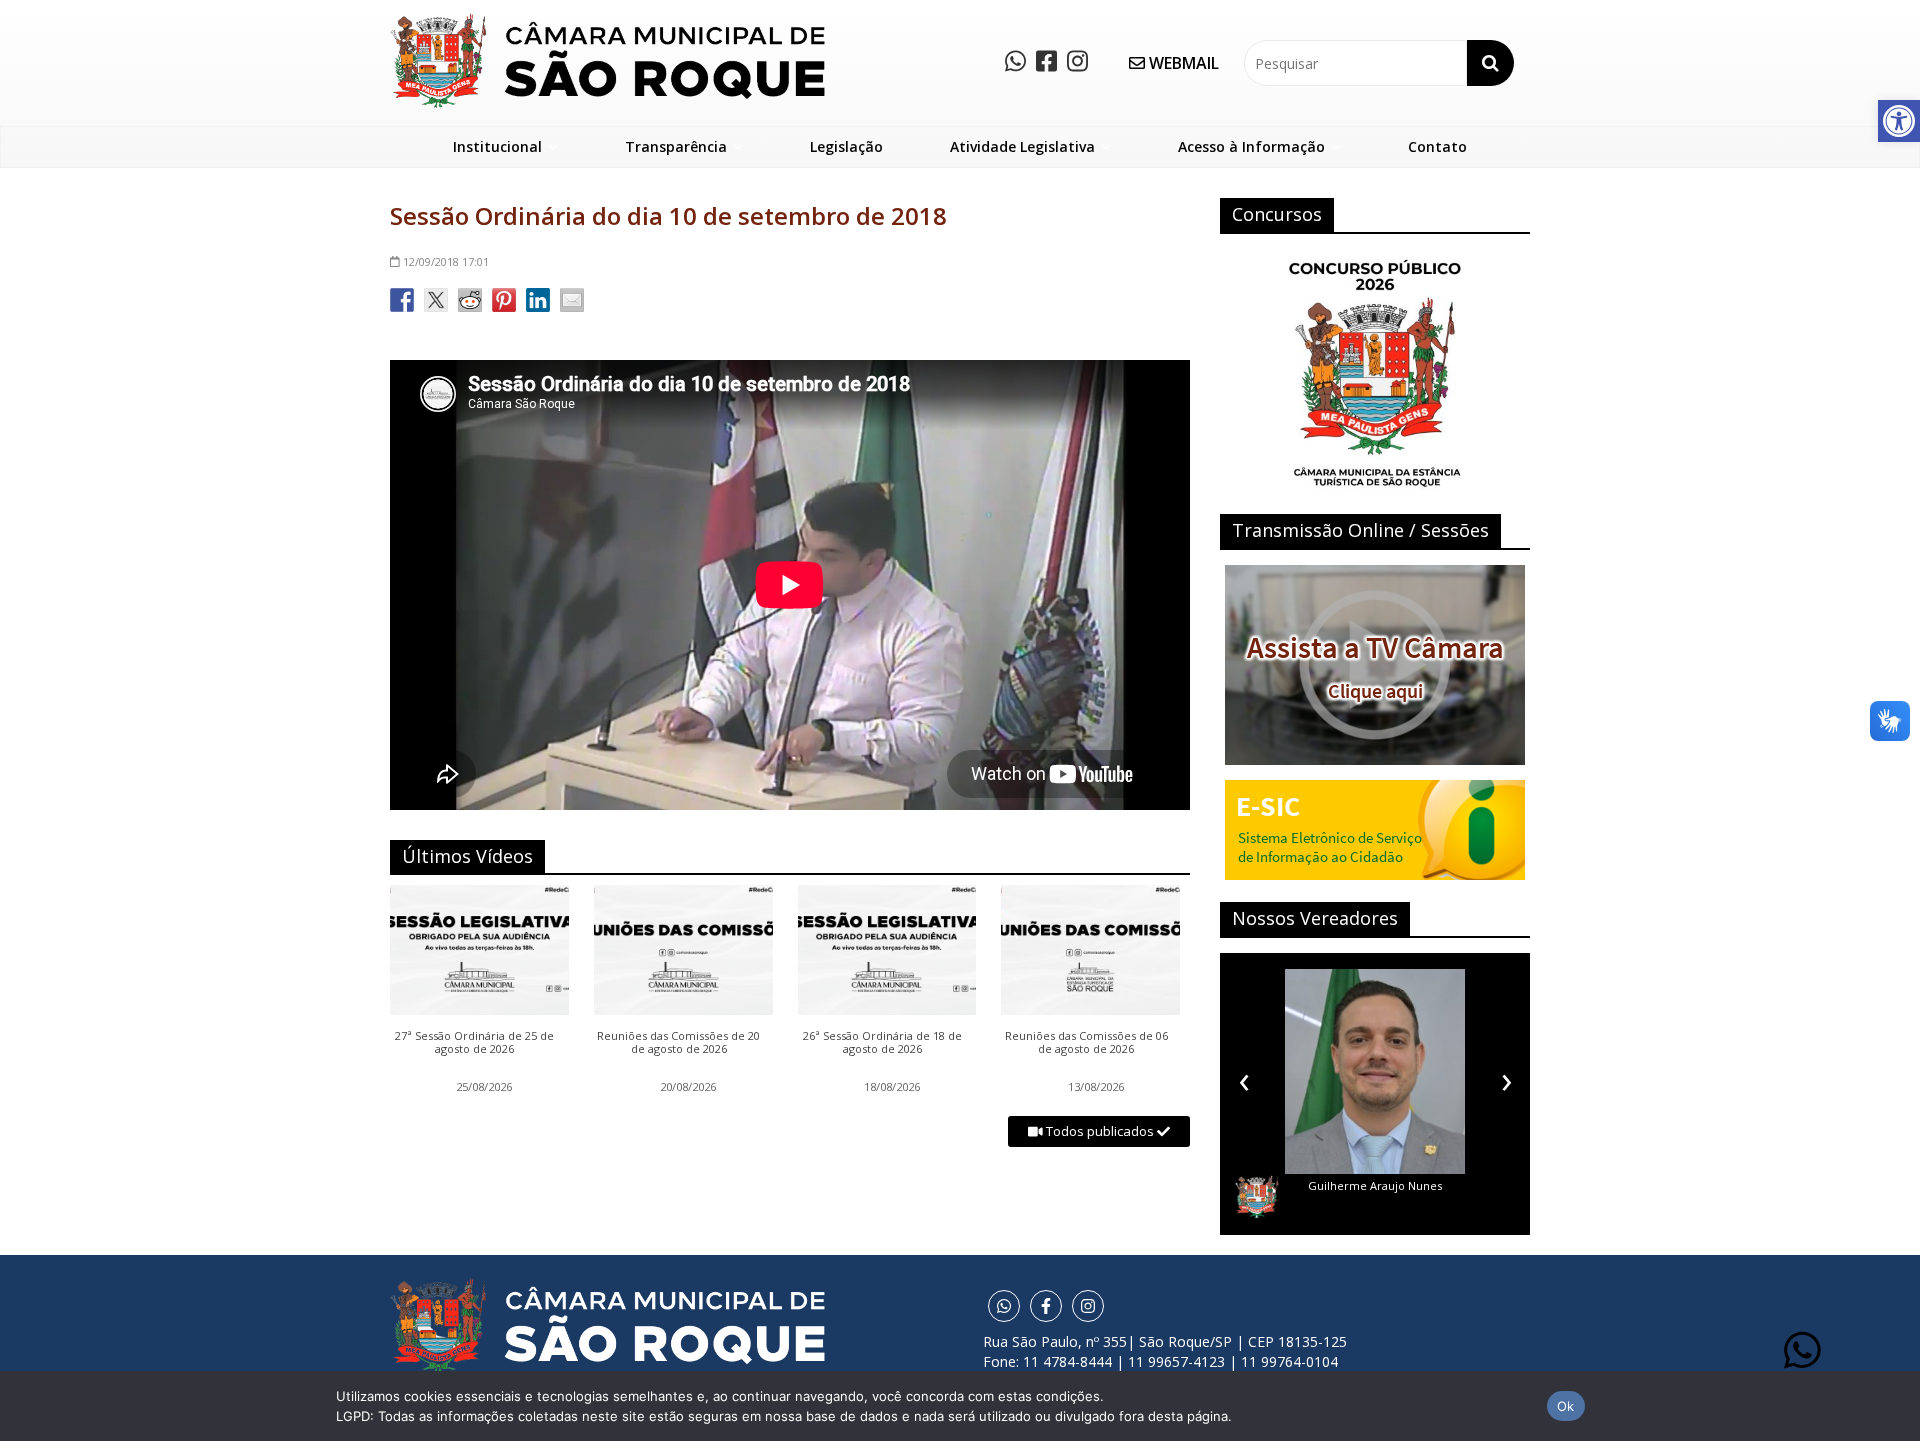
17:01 (446, 261)
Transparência (676, 146)
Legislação (846, 146)
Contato (1437, 146)
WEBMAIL (1182, 63)
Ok (1566, 1406)
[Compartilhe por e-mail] (572, 300)
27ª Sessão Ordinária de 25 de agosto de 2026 (474, 1043)
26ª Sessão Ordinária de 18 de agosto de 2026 (882, 1043)
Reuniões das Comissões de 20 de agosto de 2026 (678, 1043)
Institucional (497, 146)
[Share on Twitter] (436, 300)
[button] (1899, 121)
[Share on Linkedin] (538, 300)
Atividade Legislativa (1022, 146)
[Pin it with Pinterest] (504, 300)
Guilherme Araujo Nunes (1375, 1185)
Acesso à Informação (1251, 146)
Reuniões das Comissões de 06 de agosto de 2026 (1086, 1043)
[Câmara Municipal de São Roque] (607, 20)
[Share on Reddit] (470, 300)
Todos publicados (1100, 1131)
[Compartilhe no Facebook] (402, 300)
